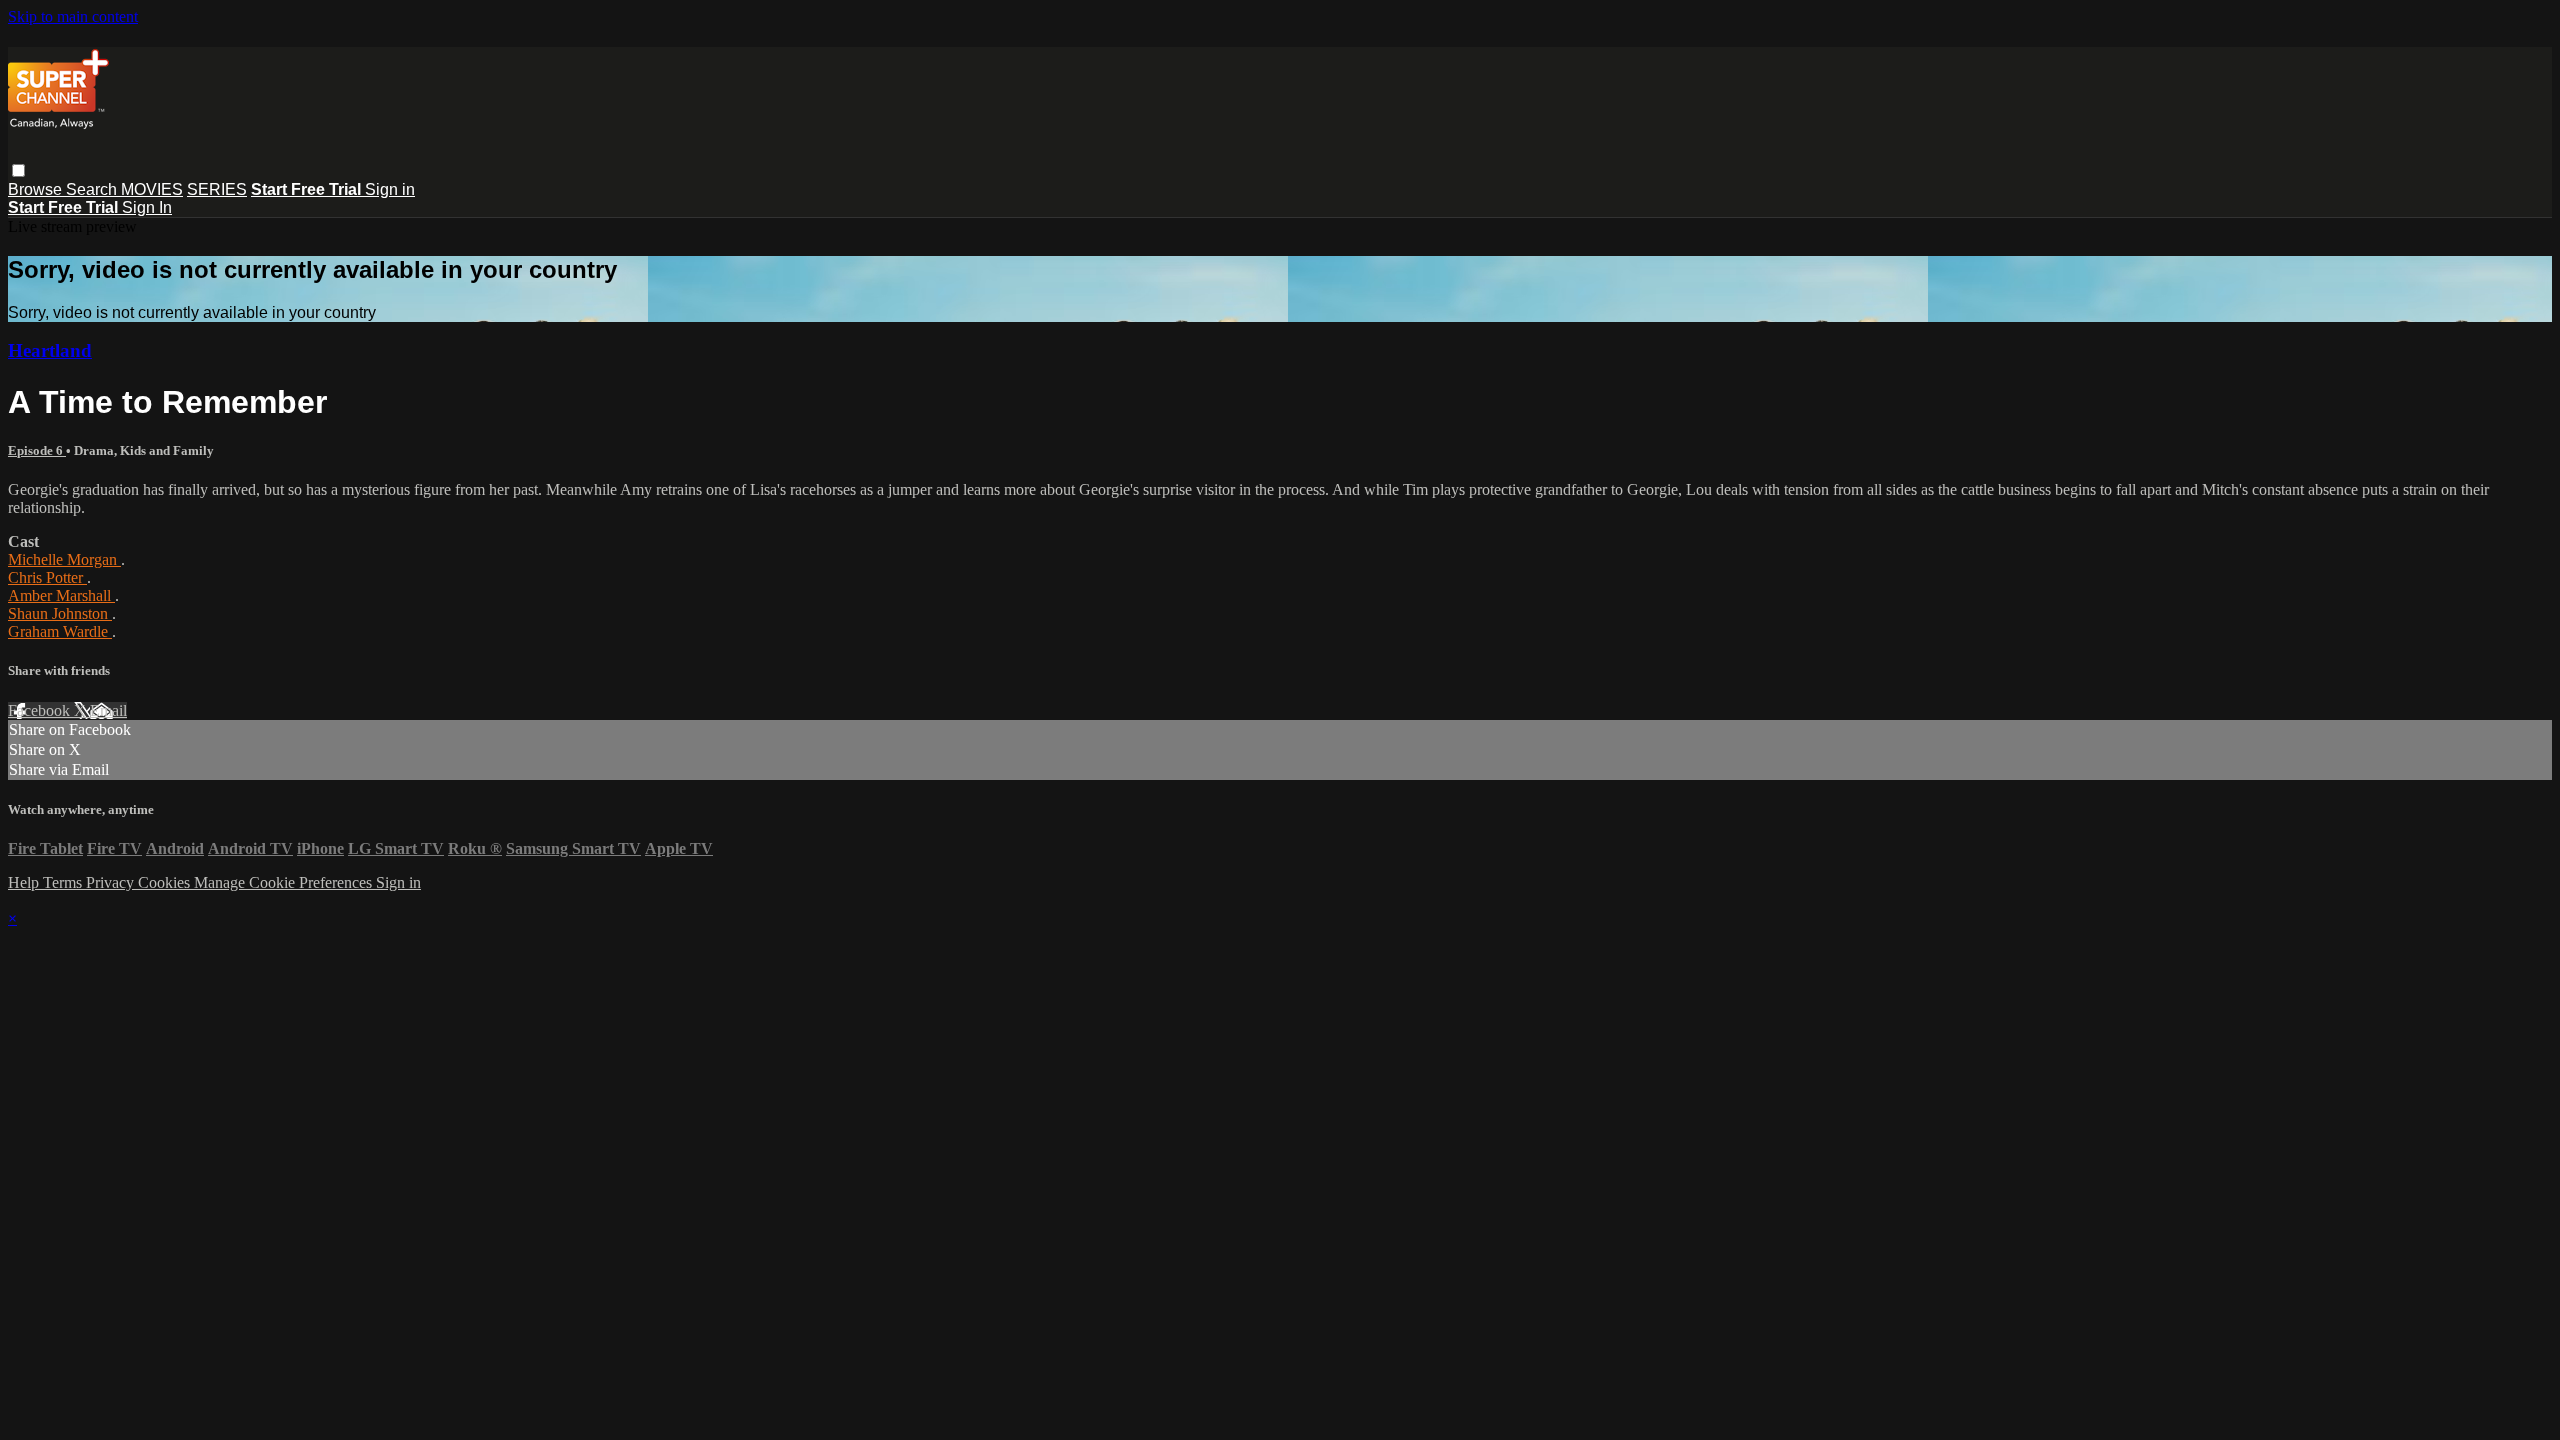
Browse (37, 189)
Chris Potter (47, 577)
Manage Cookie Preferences (285, 882)
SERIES (217, 189)
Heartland (50, 350)
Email (108, 710)
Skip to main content (73, 16)
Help (25, 882)
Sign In (147, 207)
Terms (64, 882)
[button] (18, 170)
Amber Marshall (61, 595)
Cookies (166, 882)
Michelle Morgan (64, 559)
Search (93, 189)
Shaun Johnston (60, 613)
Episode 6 (37, 450)
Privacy (112, 882)
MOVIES (152, 189)
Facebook (41, 710)
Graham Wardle (60, 631)
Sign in (390, 189)
